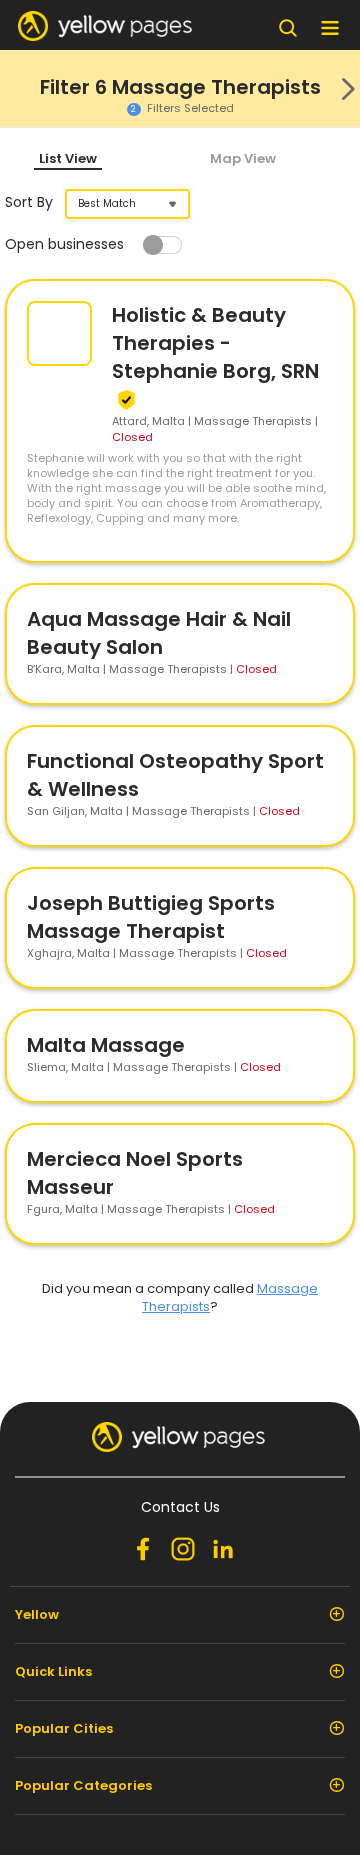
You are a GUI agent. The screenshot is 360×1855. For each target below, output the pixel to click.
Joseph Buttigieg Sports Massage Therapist (151, 917)
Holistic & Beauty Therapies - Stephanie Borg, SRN (215, 343)
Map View (243, 158)
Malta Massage (106, 1045)
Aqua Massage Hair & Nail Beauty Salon (159, 633)
